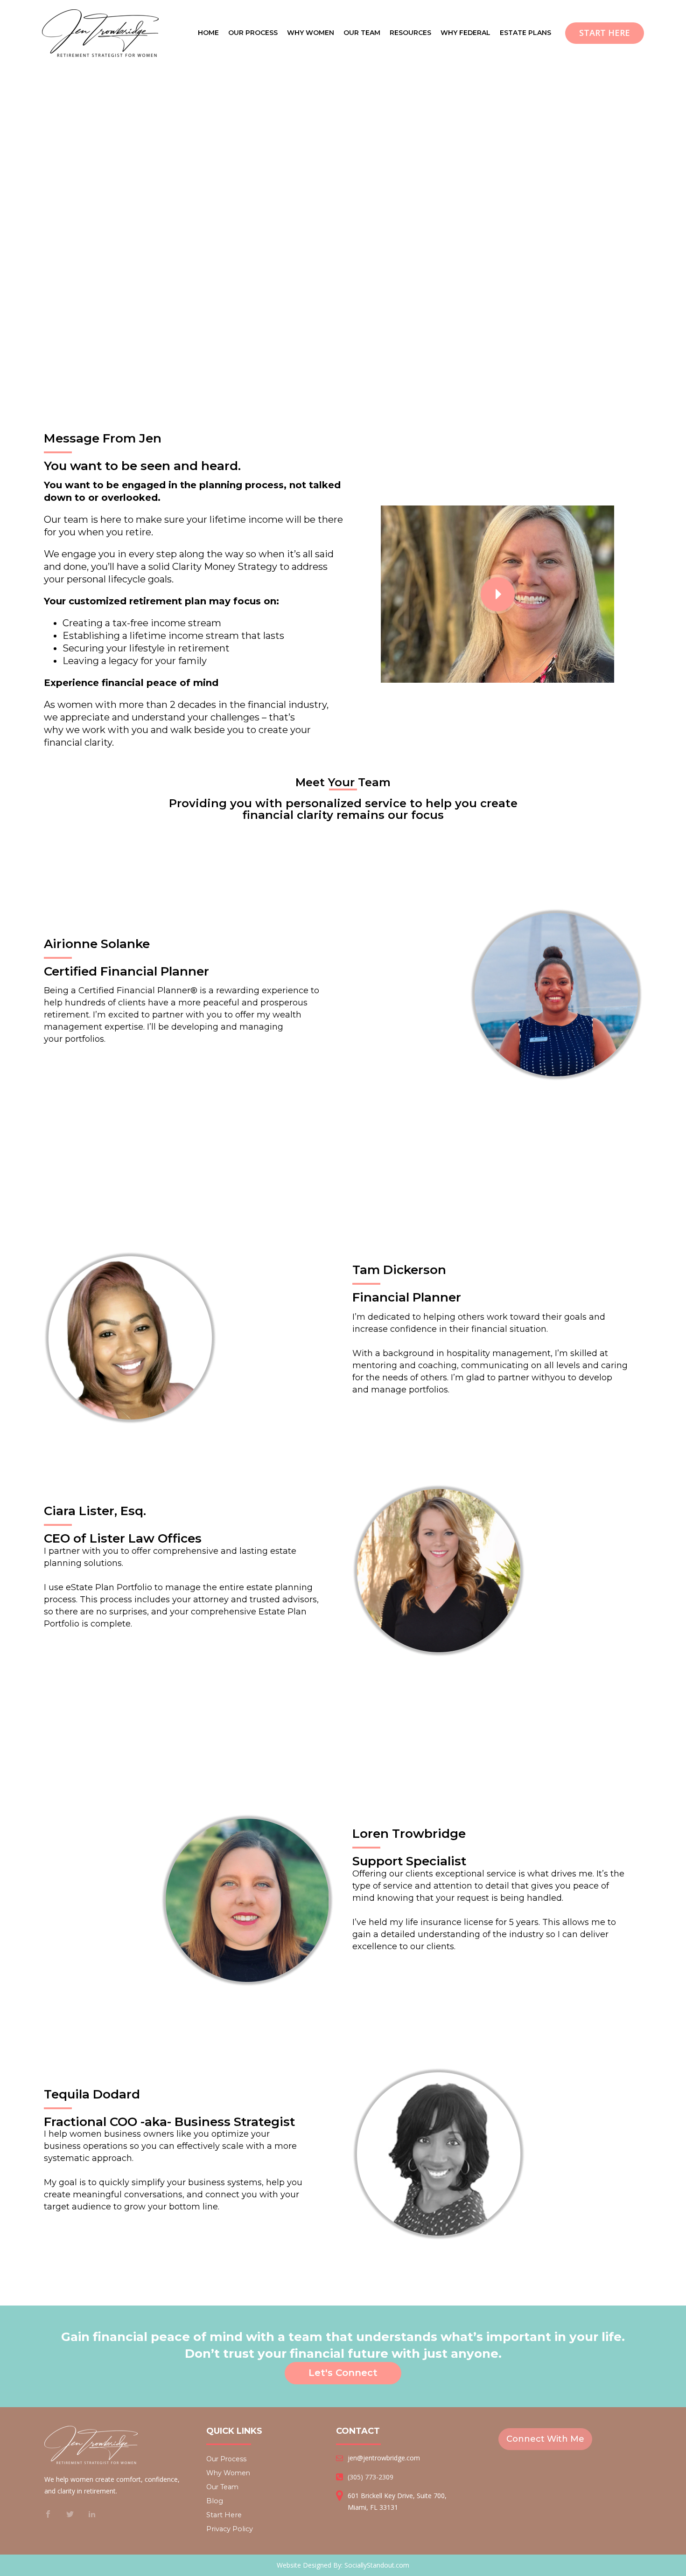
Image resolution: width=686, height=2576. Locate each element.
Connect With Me (545, 2439)
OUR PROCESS (253, 33)
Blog (215, 2501)
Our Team (222, 2487)
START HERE (605, 33)
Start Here (224, 2515)
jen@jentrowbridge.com (384, 2458)
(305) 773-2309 (371, 2477)
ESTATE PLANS (525, 33)
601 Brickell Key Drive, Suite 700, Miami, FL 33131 (397, 2501)
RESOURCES (410, 33)
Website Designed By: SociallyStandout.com (343, 2565)
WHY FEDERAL (465, 33)
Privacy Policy (230, 2529)
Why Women (228, 2473)
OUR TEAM (362, 33)
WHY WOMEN (311, 33)
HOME (208, 33)
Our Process (226, 2459)
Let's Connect (343, 2373)
